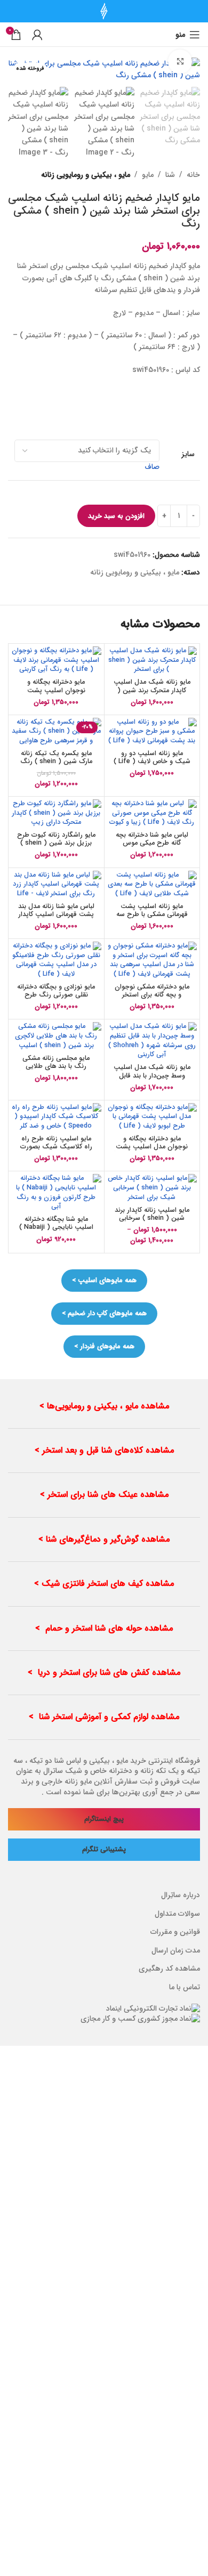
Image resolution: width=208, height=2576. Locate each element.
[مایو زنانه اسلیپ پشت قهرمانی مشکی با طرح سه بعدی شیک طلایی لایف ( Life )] (152, 885)
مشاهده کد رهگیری (169, 1969)
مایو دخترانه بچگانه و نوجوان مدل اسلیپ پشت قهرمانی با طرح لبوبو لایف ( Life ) (152, 1151)
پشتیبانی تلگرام (104, 1849)
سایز (188, 455)
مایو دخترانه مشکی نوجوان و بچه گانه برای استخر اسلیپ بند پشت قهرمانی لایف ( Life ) (152, 999)
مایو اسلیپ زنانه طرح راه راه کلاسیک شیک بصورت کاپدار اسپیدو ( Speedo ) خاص (56, 1151)
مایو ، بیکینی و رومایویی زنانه (86, 175)
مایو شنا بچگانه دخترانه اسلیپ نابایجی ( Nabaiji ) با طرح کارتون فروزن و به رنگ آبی (56, 1231)
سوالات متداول (177, 1914)
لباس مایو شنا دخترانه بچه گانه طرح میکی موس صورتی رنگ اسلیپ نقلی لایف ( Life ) (152, 847)
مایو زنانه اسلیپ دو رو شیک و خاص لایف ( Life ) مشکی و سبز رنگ (152, 762)
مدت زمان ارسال (176, 1950)
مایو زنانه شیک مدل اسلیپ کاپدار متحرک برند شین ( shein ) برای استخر (152, 690)
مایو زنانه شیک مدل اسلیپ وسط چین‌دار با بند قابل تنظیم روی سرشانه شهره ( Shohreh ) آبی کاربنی (152, 1079)
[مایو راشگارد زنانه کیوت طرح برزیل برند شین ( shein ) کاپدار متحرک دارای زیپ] (56, 813)
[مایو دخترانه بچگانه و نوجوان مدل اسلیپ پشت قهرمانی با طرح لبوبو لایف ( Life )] (152, 1117)
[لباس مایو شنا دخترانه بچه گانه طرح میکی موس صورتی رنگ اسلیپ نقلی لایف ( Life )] (152, 813)
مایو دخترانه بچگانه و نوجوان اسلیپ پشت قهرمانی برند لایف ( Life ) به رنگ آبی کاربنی (56, 694)
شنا (170, 175)
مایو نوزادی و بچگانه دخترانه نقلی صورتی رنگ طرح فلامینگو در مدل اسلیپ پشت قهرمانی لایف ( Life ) (56, 999)
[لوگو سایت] (104, 11)
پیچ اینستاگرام (104, 1819)
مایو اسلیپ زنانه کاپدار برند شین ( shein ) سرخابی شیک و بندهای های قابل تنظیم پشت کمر (152, 1222)
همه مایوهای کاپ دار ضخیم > (104, 1313)
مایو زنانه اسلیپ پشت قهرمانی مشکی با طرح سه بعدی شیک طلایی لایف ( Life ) (152, 918)
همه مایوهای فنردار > (104, 1346)
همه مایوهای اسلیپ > (104, 1280)
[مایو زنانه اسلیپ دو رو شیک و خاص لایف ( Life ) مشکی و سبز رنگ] (152, 732)
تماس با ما (185, 1987)
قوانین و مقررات (175, 1932)
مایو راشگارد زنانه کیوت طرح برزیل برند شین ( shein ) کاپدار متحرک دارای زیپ (56, 843)
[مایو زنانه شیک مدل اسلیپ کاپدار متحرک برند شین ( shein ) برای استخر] (152, 661)
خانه (193, 175)
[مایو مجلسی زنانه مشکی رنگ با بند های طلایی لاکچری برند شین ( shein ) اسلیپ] (56, 1036)
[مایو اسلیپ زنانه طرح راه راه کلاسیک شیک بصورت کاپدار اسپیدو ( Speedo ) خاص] (56, 1117)
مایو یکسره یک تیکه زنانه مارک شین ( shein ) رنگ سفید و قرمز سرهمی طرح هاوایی (56, 765)
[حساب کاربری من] (37, 35)
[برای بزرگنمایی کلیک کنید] (180, 62)
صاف (152, 467)
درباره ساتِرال (181, 1895)
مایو (148, 175)
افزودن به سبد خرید (116, 516)
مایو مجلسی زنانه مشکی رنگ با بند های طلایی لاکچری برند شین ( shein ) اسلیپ (56, 1070)
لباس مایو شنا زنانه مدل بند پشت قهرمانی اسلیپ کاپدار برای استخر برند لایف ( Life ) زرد (56, 918)
